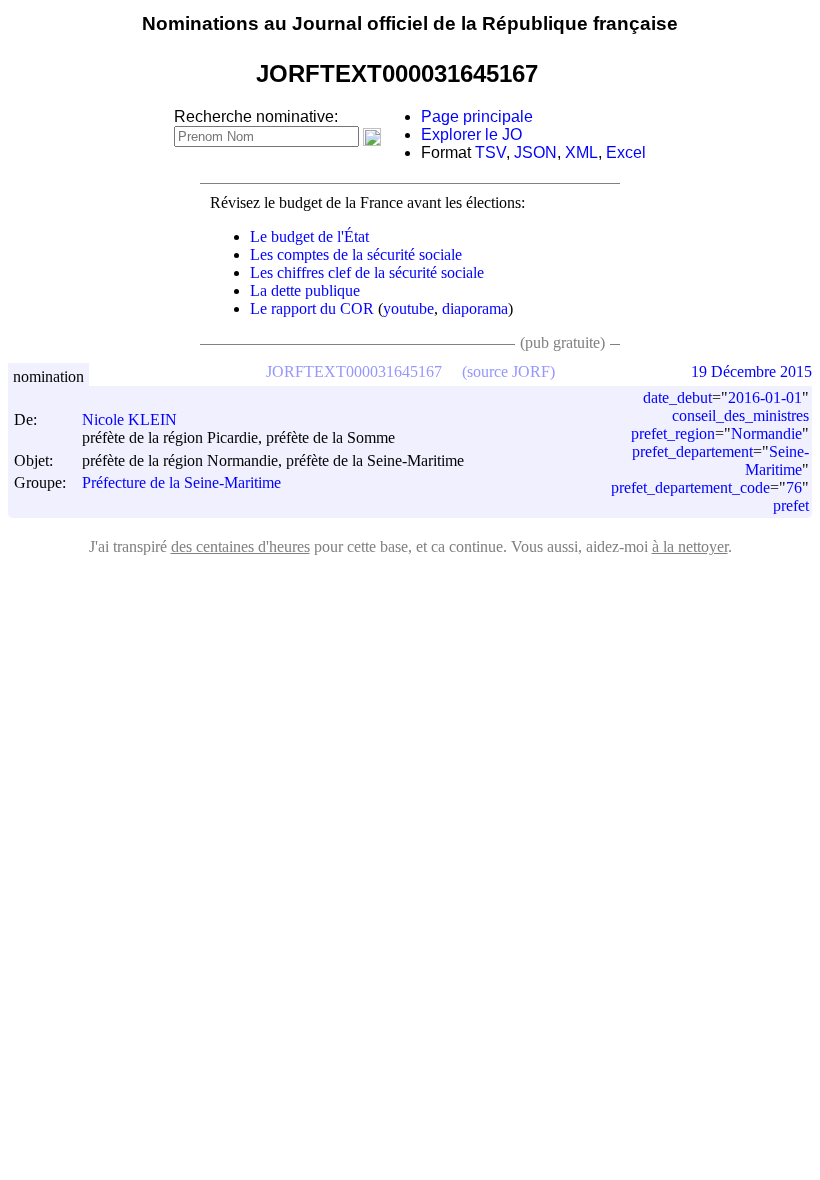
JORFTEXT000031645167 (354, 371)
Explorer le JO (471, 134)
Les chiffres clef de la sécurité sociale (367, 272)
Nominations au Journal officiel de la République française (410, 23)
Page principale (477, 116)
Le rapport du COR (312, 308)
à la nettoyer (690, 546)
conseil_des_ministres (740, 415)
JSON (535, 152)
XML (581, 152)
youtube (408, 308)
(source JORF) (508, 371)
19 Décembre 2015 (751, 371)
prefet (791, 505)
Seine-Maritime (777, 460)
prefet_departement (692, 451)
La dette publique (305, 290)
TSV (490, 152)
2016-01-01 (765, 397)
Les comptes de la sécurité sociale (356, 254)
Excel (626, 152)
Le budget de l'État (309, 236)
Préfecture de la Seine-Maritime (181, 483)
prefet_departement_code (690, 487)
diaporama (475, 308)
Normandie (766, 433)
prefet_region (673, 433)
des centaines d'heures (240, 546)
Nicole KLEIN (129, 419)
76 (794, 487)
